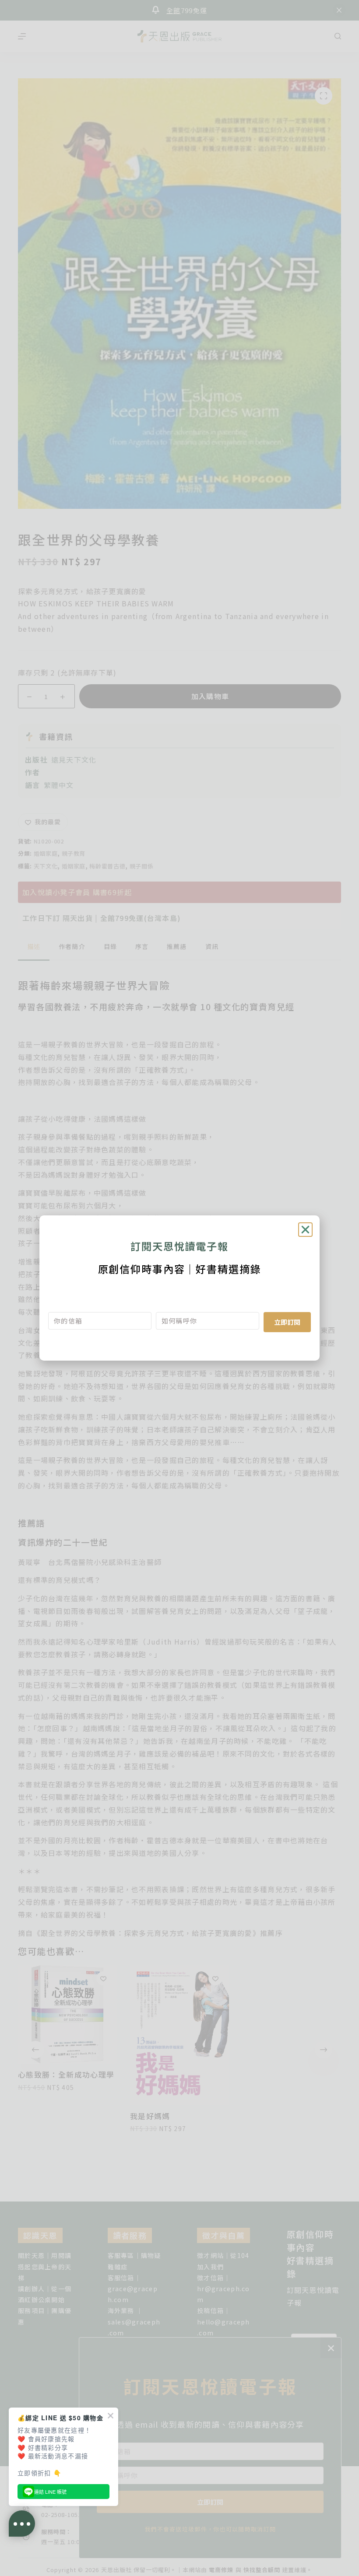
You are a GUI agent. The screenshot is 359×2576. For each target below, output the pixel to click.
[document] (179, 1288)
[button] (305, 1230)
